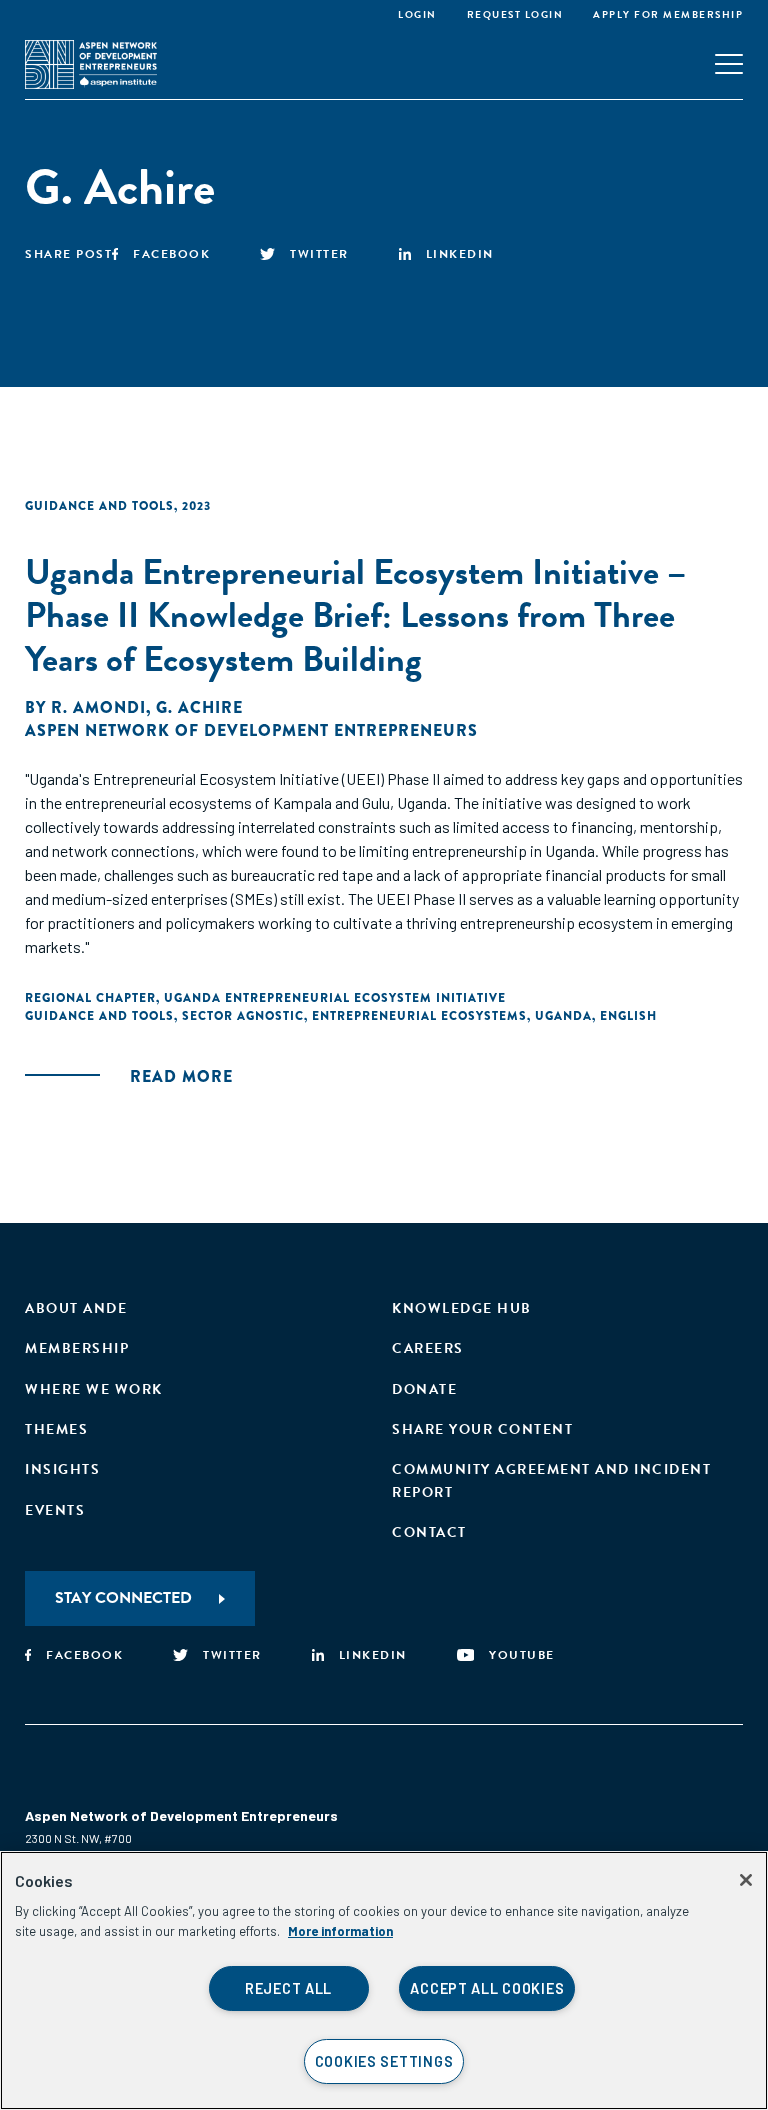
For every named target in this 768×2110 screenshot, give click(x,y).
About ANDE (76, 1308)
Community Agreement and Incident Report (551, 1480)
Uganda (563, 1016)
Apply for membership (668, 14)
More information (340, 1931)
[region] (384, 1980)
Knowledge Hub (462, 1308)
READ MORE (181, 1076)
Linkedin (460, 254)
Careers (428, 1348)
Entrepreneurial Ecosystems (419, 1016)
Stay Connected (123, 1598)
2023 (196, 506)
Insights (62, 1469)
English (628, 1016)
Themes (56, 1429)
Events (55, 1510)
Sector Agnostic (243, 1016)
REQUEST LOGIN (515, 14)
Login (417, 14)
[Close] (746, 1880)
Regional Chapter (90, 998)
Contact (429, 1532)
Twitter (319, 254)
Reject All (288, 1988)
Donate (424, 1389)
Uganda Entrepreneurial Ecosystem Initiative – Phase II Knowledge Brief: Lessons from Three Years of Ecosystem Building (355, 614)
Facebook (171, 254)
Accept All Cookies (487, 1988)
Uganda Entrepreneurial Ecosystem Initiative (335, 998)
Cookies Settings (384, 2061)
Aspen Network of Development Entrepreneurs (251, 730)
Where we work (94, 1389)
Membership (77, 1348)
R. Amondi (98, 707)
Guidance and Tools (99, 506)
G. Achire (199, 707)
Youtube (522, 1655)
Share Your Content (482, 1429)
